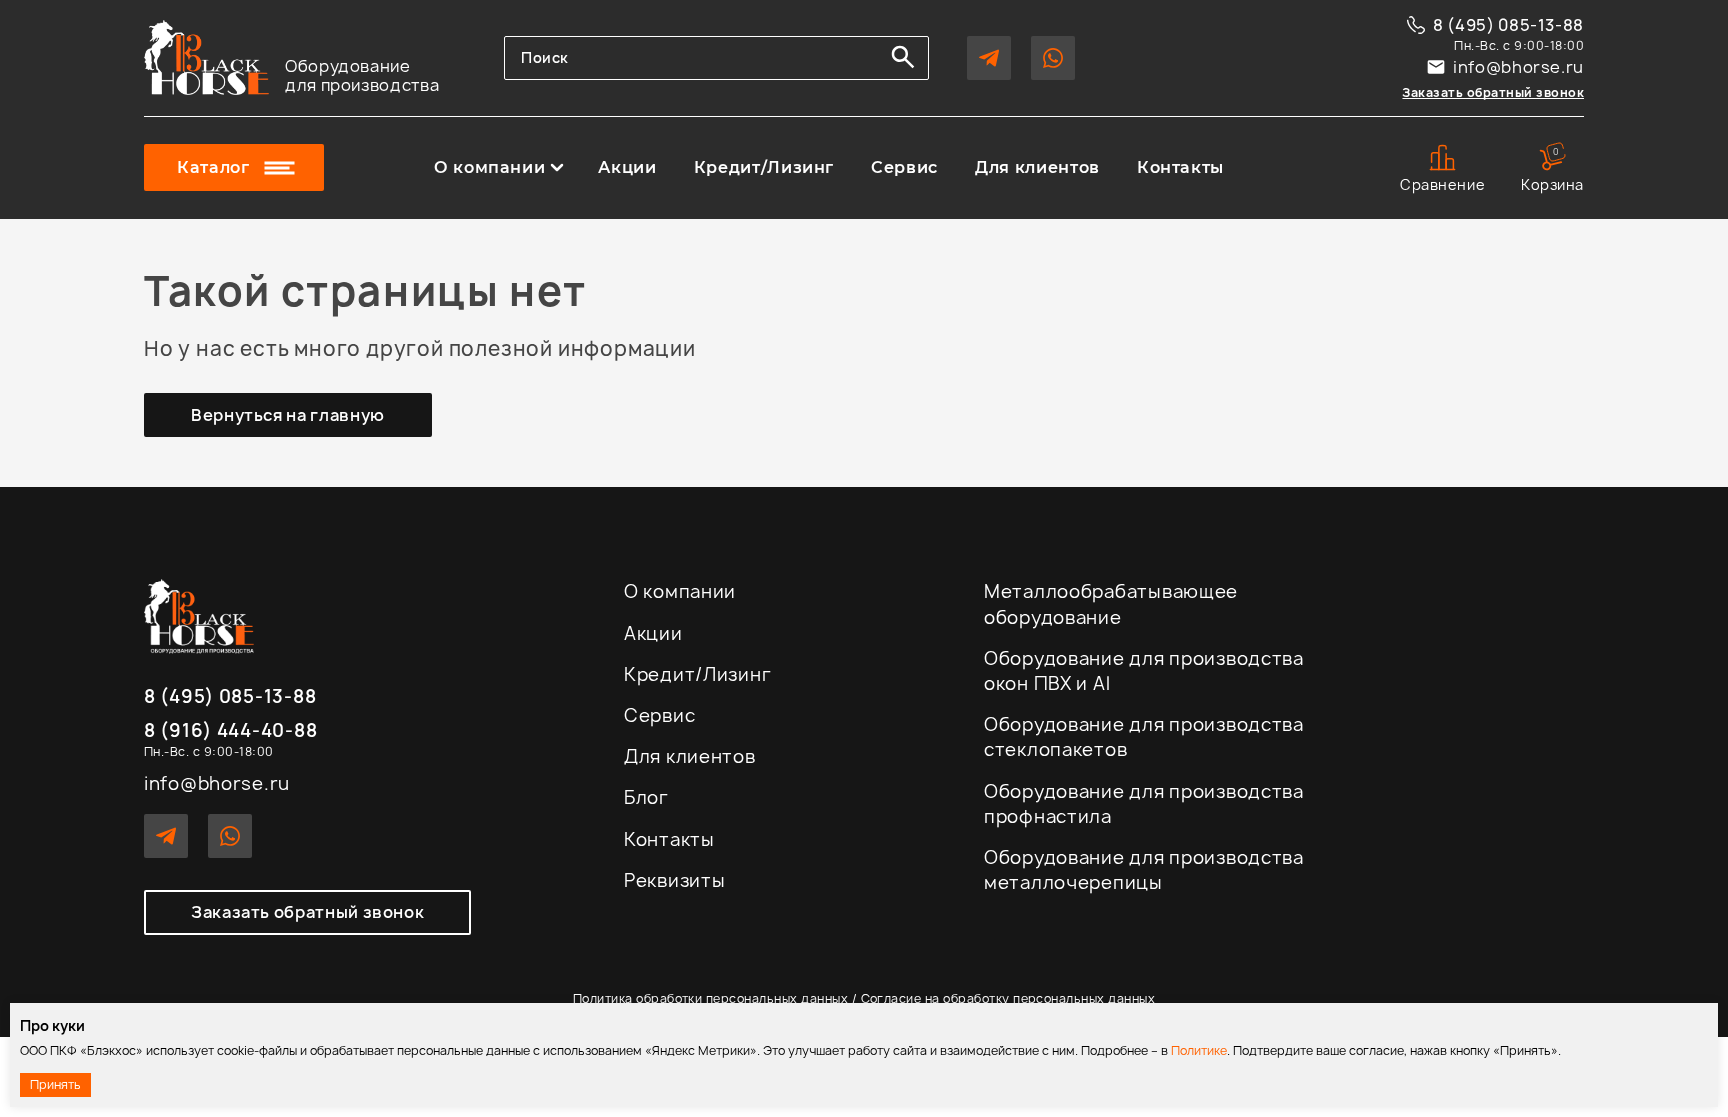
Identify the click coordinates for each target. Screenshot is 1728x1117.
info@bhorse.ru (1518, 67)
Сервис (904, 168)
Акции (627, 168)
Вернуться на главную (288, 415)
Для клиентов (1037, 168)
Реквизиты (674, 880)
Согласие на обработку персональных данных (1008, 998)
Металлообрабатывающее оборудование (1111, 604)
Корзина (1552, 169)
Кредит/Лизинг (764, 168)
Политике (1199, 1050)
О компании (489, 168)
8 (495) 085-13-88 (1508, 25)
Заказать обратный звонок (1493, 92)
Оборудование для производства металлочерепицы (1144, 870)
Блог (646, 797)
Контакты (1180, 168)
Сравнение (1442, 184)
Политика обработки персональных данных (710, 998)
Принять (55, 1084)
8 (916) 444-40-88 (230, 731)
